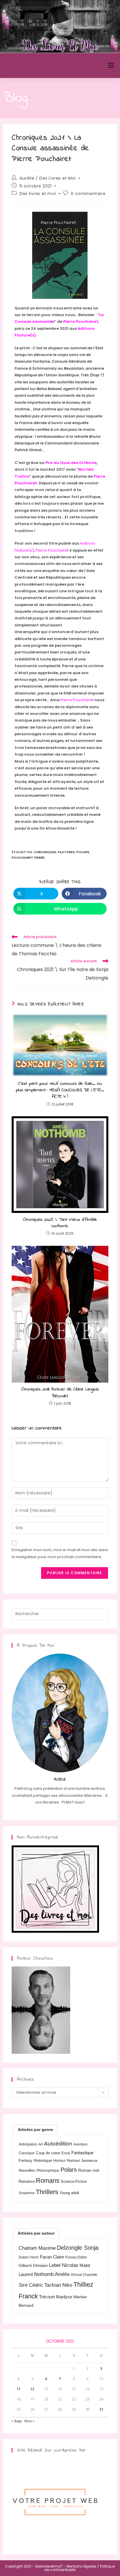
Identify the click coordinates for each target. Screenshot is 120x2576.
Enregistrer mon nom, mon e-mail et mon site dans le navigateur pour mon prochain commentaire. (60, 1553)
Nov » (29, 2421)
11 (19, 2389)
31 (101, 2409)
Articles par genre (35, 2129)
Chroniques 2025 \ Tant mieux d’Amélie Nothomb (60, 1223)
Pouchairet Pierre (28, 858)
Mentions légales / (83, 2566)
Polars (83, 852)
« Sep (17, 2421)
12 (32, 2389)
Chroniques (45, 852)
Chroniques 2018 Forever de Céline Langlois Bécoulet (60, 1393)
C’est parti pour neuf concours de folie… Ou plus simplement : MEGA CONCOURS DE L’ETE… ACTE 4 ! (60, 1090)
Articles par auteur (36, 2233)
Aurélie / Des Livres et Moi (48, 178)
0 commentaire (88, 194)
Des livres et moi (38, 194)
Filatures (66, 852)
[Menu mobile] (111, 65)
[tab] (35, 2129)
